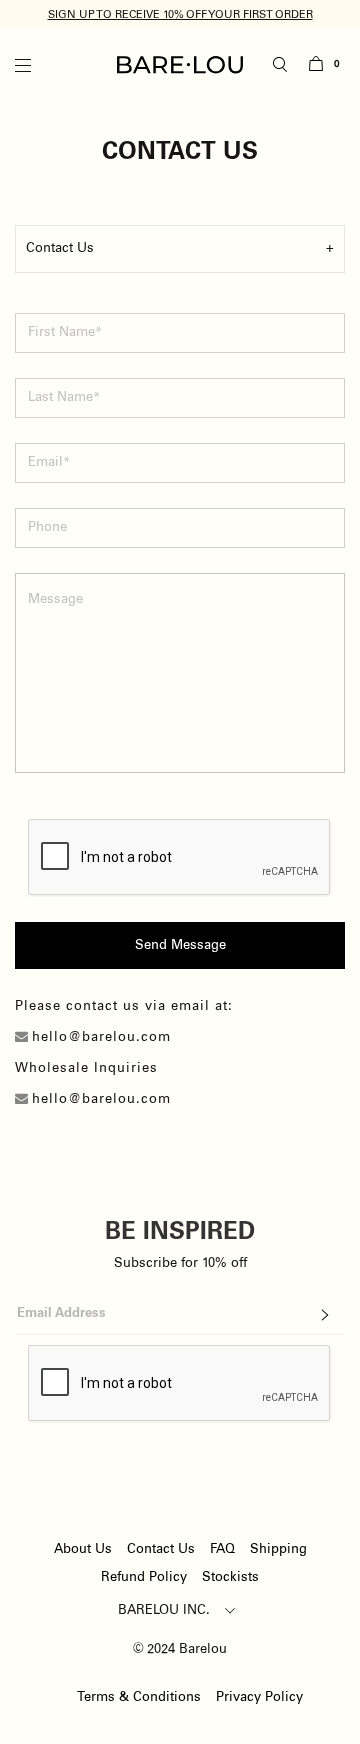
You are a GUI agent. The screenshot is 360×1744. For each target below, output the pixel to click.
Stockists (230, 1577)
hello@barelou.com (101, 1037)
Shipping (278, 1549)
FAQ (222, 1549)
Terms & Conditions (139, 1697)
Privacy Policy (259, 1697)
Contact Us (161, 1549)
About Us (83, 1549)
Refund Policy (144, 1577)
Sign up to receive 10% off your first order (180, 14)
